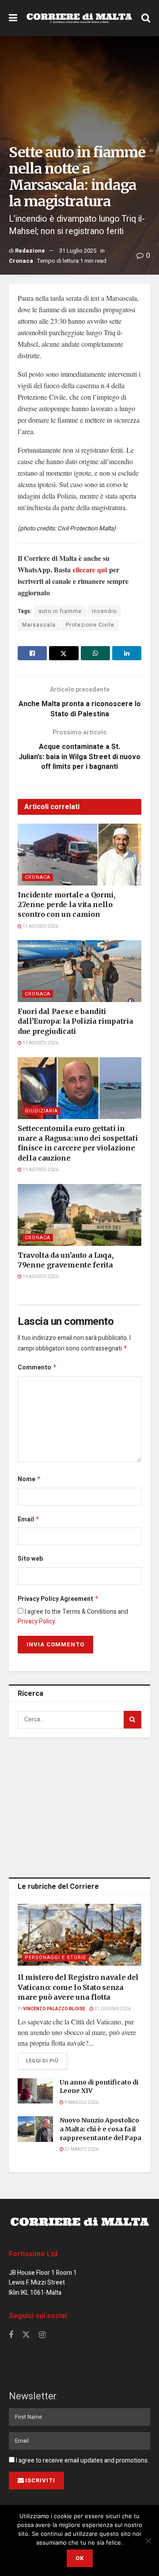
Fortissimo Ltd (33, 2254)
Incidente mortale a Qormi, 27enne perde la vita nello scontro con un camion (66, 905)
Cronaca (21, 261)
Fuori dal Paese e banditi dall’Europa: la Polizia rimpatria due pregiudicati (75, 1021)
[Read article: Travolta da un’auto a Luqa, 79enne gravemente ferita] (79, 1215)
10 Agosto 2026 (40, 1277)
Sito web (30, 1559)
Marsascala (39, 625)
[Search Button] (146, 18)
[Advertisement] (79, 1806)
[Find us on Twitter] (26, 2335)
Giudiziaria (41, 1111)
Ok (80, 2558)
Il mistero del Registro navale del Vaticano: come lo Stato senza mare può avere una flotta (78, 1987)
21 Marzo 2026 (81, 2149)
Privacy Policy (36, 1621)
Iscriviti (40, 2480)
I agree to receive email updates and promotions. (82, 2461)
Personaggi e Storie (55, 1958)
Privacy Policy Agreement (58, 1599)
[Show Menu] (13, 18)
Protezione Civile (90, 625)
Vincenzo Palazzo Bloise (54, 2009)
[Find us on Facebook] (11, 2335)
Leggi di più (47, 2061)
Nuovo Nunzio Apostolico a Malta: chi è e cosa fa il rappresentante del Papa (100, 2129)
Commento (37, 1367)
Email (29, 1519)
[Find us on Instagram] (42, 2335)
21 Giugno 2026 (112, 2009)
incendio (104, 611)
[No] (148, 2541)
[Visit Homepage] (79, 18)
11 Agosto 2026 (40, 927)
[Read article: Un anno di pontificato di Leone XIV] (35, 2091)
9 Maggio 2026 (81, 2103)
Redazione (30, 251)
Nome (29, 1479)
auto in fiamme (60, 611)
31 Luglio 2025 (78, 251)
